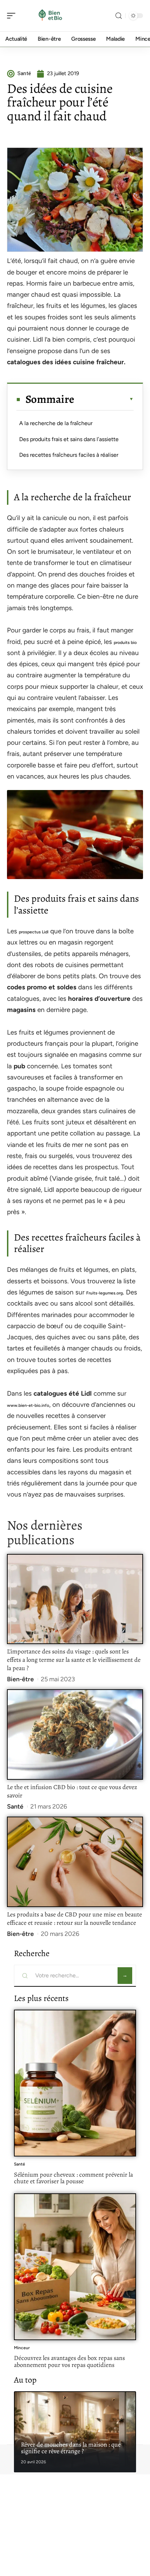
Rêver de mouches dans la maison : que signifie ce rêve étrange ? (71, 2448)
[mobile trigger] (13, 16)
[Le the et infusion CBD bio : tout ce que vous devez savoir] (75, 1734)
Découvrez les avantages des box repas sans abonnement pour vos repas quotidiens (69, 2361)
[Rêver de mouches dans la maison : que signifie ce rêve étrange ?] (75, 2432)
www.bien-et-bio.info (28, 1405)
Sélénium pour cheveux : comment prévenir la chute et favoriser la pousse (73, 2178)
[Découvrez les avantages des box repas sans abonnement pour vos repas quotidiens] (75, 2267)
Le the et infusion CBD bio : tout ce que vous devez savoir (72, 1791)
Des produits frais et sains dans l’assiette (69, 439)
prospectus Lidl (34, 932)
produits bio (125, 643)
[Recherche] (119, 16)
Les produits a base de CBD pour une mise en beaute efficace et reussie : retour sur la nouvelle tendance (74, 1919)
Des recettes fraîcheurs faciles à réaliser (69, 455)
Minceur (22, 2348)
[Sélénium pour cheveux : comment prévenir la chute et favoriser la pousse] (75, 2083)
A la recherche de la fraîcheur (56, 423)
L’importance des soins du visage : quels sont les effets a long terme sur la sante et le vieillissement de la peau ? (74, 1660)
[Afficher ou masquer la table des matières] (104, 399)
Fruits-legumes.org (104, 1293)
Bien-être (20, 1679)
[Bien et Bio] (50, 16)
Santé (15, 1807)
